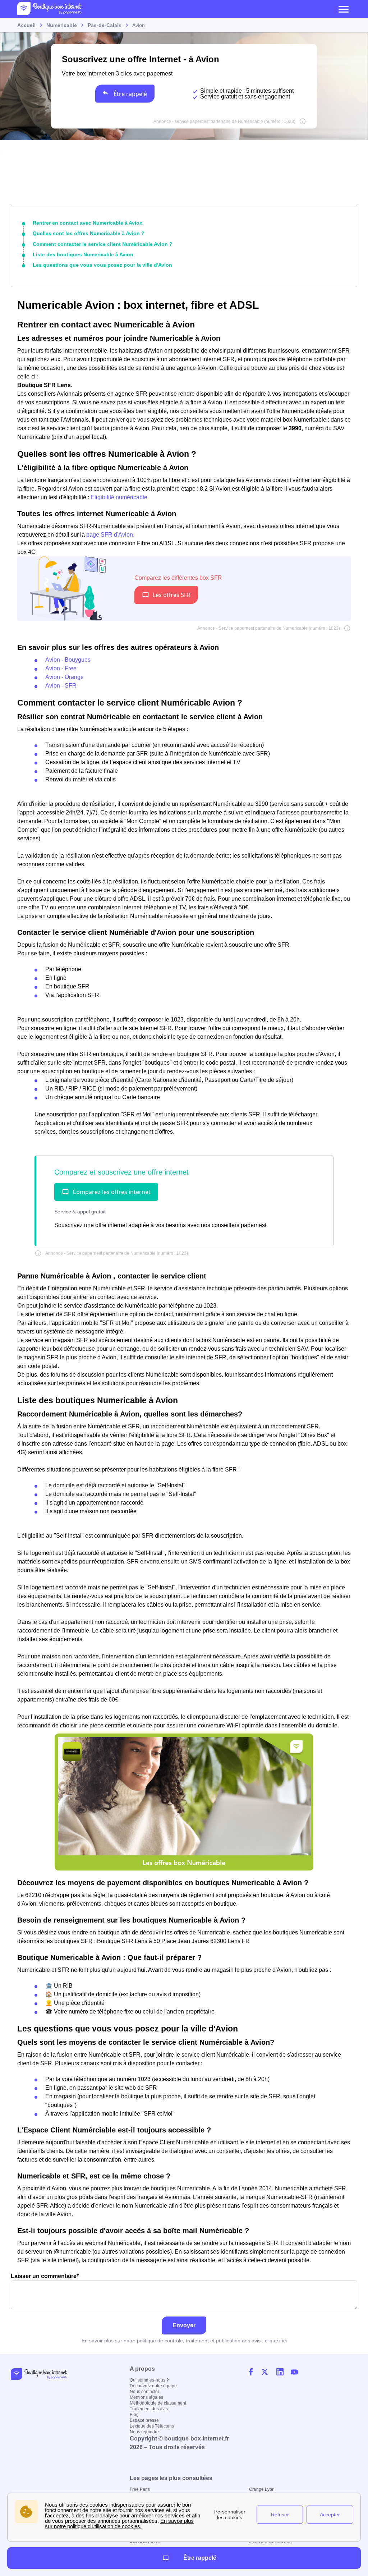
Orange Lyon (262, 2489)
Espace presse (144, 2420)
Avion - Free (61, 668)
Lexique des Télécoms (152, 2426)
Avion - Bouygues (68, 660)
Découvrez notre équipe (153, 2386)
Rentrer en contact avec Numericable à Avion (88, 223)
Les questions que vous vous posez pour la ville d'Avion (102, 265)
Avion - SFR (61, 686)
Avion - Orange (65, 677)
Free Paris (140, 2489)
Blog (134, 2415)
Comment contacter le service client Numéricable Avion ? (103, 244)
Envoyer (184, 2325)
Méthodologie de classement (158, 2403)
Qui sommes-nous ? (149, 2380)
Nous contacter (144, 2392)
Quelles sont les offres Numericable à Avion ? (89, 233)
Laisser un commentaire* (45, 2276)
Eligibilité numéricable (119, 497)
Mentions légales (146, 2397)
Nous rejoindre (144, 2432)
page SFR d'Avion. (110, 535)
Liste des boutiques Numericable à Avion (83, 254)
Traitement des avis (149, 2409)
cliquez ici (276, 2341)
